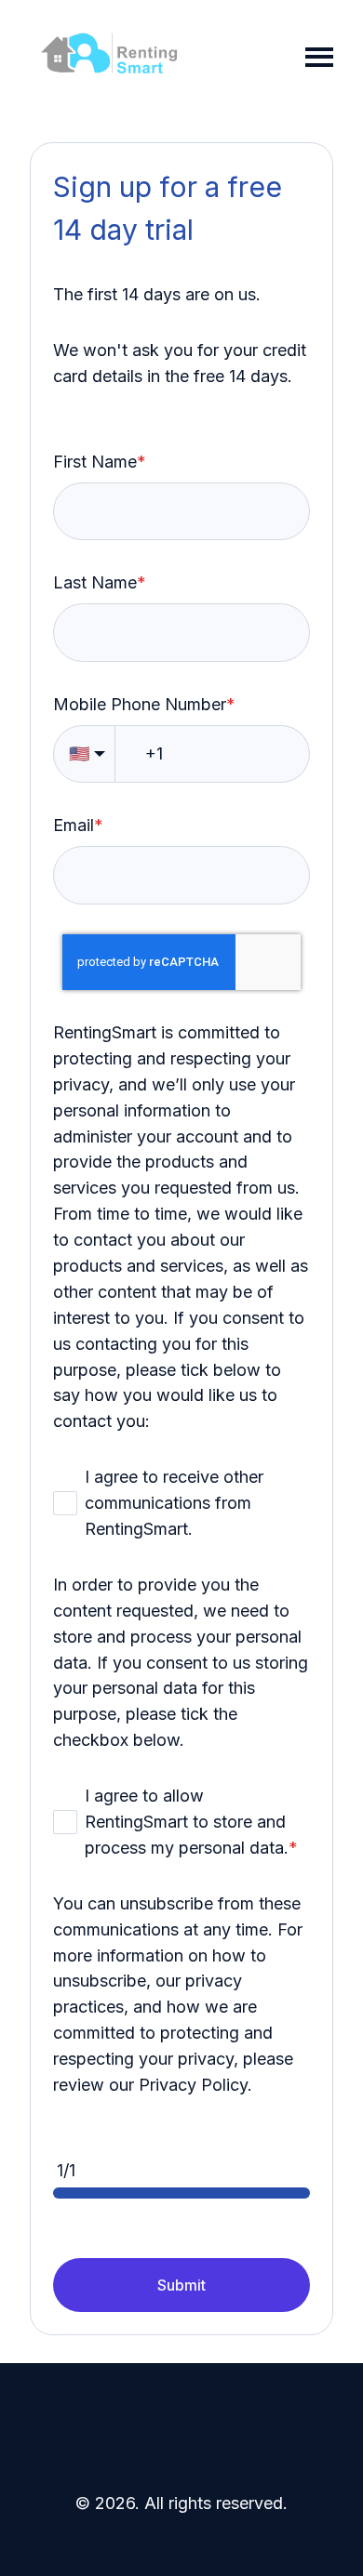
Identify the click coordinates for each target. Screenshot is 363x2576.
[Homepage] (109, 57)
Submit (181, 2285)
